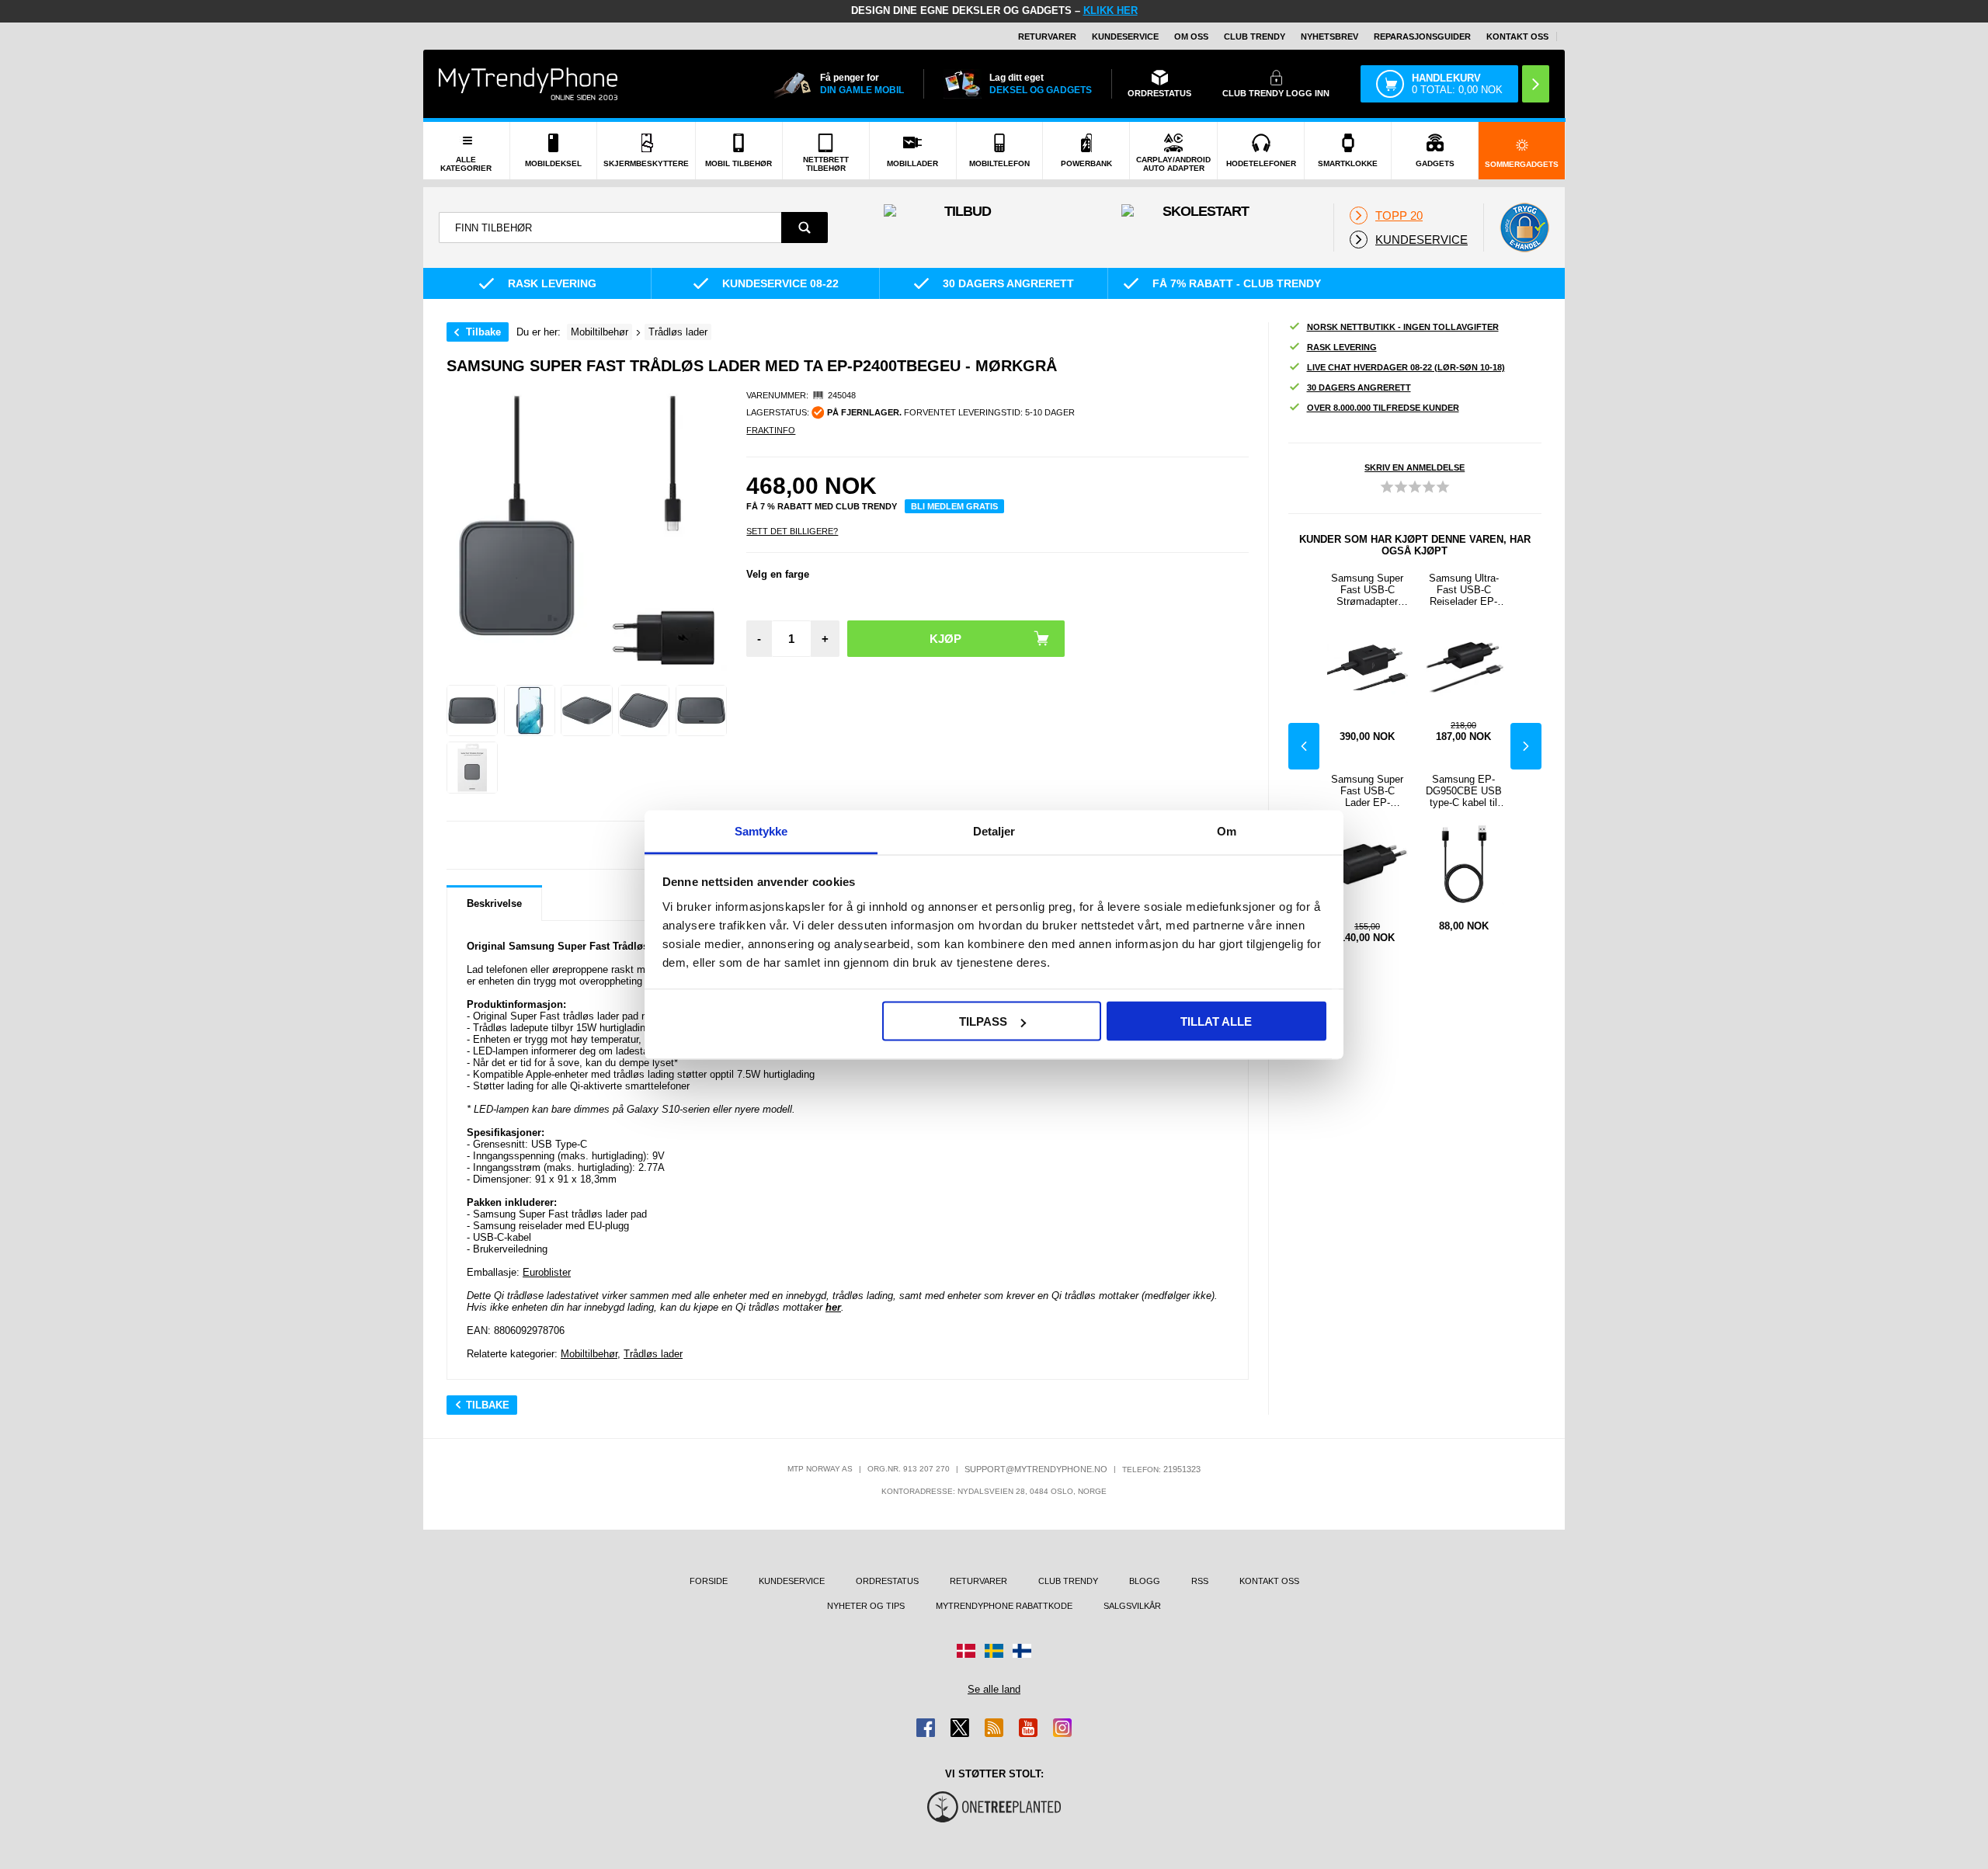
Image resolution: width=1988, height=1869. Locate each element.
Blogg (1145, 1581)
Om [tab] (1227, 830)
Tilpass (983, 1021)
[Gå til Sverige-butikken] (994, 1651)
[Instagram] (1062, 1728)
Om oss (1191, 36)
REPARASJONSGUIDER (1422, 36)
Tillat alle (1216, 1021)
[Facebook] (926, 1728)
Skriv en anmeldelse (1415, 467)
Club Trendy (1255, 36)
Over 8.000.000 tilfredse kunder (1383, 408)
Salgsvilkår (1132, 1606)
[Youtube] (1028, 1728)
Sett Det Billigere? (792, 531)
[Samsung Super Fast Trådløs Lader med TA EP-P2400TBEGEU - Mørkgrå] (472, 710)
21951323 (1182, 1469)
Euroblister (547, 1272)
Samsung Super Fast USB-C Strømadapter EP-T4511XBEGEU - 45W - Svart (1368, 590)
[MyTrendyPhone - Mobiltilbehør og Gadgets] (528, 83)
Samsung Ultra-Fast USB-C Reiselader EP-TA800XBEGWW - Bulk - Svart (1464, 590)
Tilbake (483, 332)
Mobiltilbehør (589, 1354)
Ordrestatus (887, 1581)
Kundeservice (1125, 36)
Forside (709, 1581)
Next (1526, 746)
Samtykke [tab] (761, 830)
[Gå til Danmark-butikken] (966, 1651)
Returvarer (1047, 36)
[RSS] (994, 1728)
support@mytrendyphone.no (1036, 1469)
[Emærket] (1524, 228)
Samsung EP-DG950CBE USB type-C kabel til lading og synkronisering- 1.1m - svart (1464, 791)
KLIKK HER (1110, 10)
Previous (1304, 746)
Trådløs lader (653, 1354)
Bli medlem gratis (954, 506)
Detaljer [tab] (994, 830)
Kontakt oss (1517, 36)
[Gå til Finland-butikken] (1022, 1651)
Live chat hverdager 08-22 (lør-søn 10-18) (1406, 367)
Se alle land (994, 1689)
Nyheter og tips (866, 1606)
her (833, 1307)
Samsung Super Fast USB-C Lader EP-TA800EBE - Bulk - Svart (1368, 791)
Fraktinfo (771, 430)
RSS (1200, 1581)
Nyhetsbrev (1329, 36)
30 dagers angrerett (1359, 387)
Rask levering (1342, 347)
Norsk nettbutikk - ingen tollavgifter (1403, 327)
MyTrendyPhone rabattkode (1004, 1606)
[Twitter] (960, 1728)
